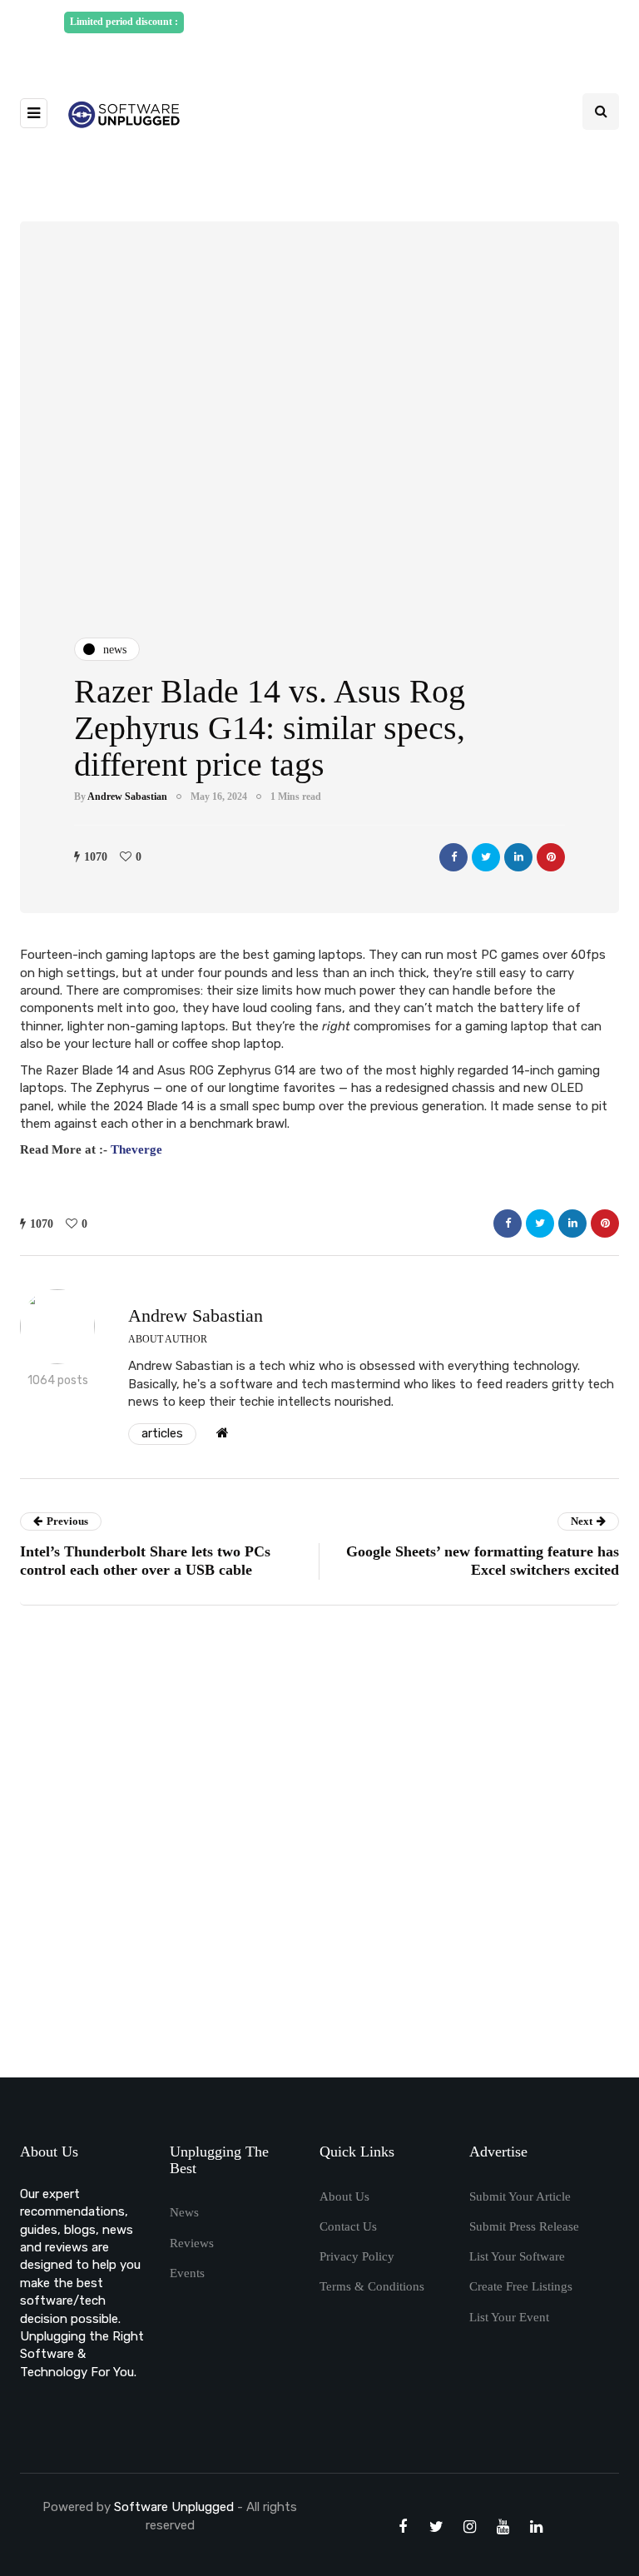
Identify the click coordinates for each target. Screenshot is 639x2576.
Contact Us (348, 2226)
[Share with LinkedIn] (518, 857)
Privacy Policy (357, 2256)
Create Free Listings (521, 2286)
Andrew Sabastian (127, 797)
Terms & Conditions (372, 2286)
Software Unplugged (176, 2507)
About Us (344, 2196)
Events (187, 2273)
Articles (162, 1433)
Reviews (192, 2243)
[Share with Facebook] (453, 857)
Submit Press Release (524, 2226)
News (184, 2212)
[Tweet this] (486, 857)
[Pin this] (551, 857)
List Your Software (517, 2256)
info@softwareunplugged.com (326, 42)
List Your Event (509, 2317)
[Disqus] (319, 1847)
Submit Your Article (520, 2196)
